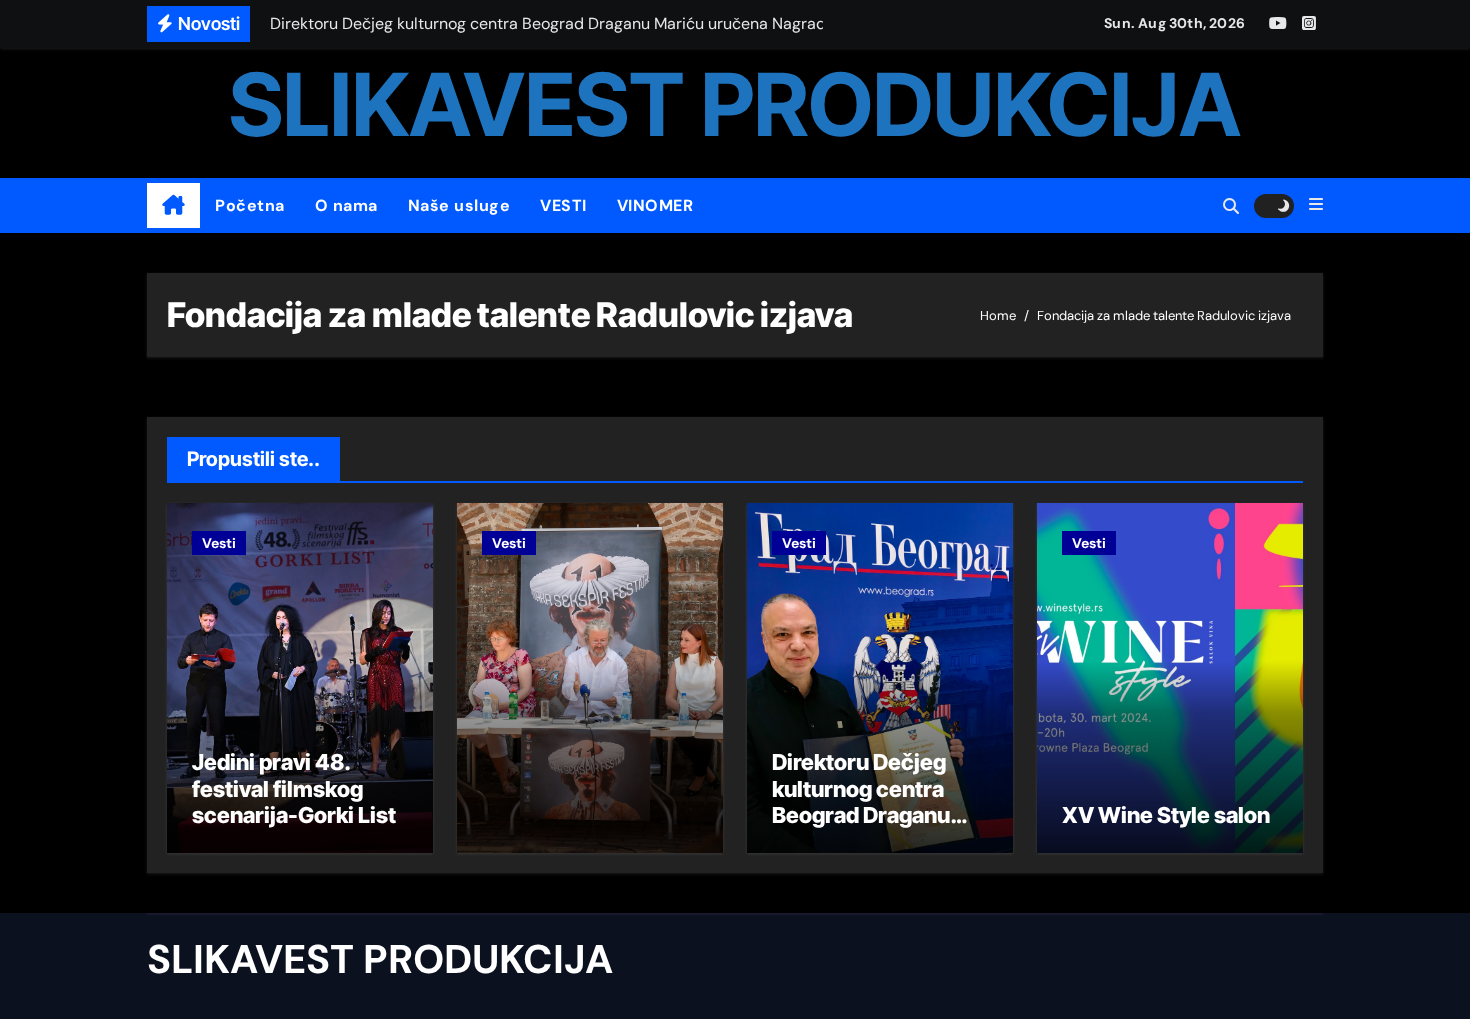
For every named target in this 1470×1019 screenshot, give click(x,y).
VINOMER (655, 205)
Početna (250, 205)
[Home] (173, 206)
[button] (1316, 205)
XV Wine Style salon (1166, 815)
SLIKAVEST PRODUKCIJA (735, 104)
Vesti (219, 543)
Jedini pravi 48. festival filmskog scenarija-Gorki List (294, 788)
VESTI (563, 205)
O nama (346, 205)
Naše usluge (459, 205)
